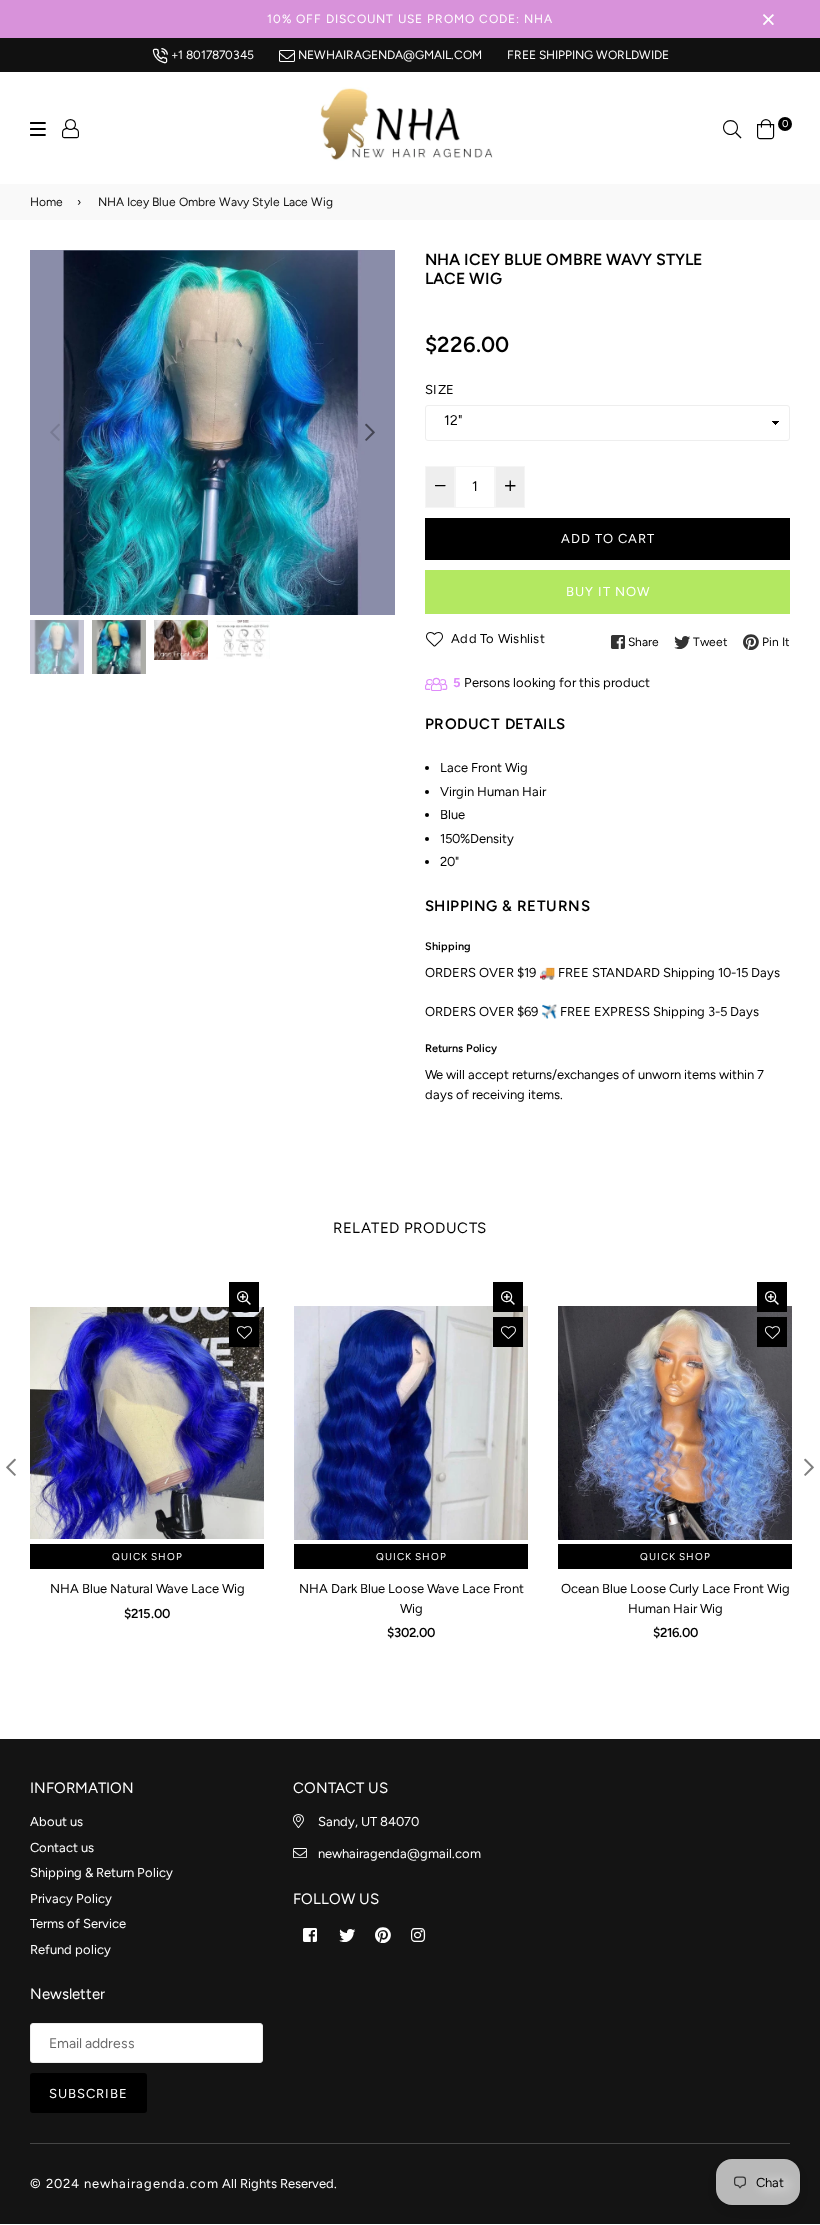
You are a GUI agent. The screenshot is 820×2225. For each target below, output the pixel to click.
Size (439, 389)
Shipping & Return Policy (101, 1872)
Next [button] (370, 432)
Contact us (62, 1847)
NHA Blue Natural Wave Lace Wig (147, 1588)
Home (46, 202)
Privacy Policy (71, 1898)
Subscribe (88, 2093)
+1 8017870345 (211, 55)
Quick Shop (147, 1556)
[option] (212, 432)
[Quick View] (244, 1297)
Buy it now (608, 591)
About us (56, 1821)
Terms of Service (78, 1923)
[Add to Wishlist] (244, 1332)
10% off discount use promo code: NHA (410, 19)
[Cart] (766, 127)
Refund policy (70, 1949)
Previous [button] (55, 432)
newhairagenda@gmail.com (388, 55)
